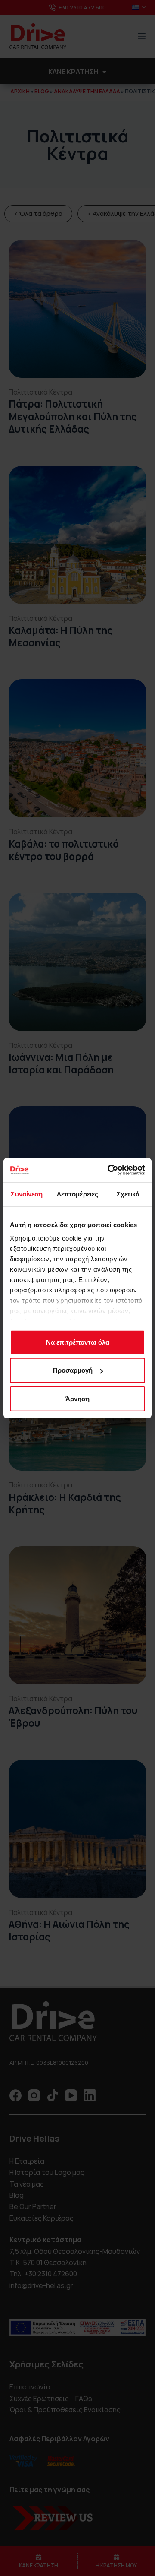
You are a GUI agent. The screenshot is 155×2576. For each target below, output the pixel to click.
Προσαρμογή (73, 1370)
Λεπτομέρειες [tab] (77, 1194)
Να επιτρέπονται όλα (78, 1342)
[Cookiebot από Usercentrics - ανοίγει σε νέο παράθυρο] (109, 1170)
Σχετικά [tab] (128, 1194)
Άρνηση (77, 1398)
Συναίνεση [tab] (27, 1194)
